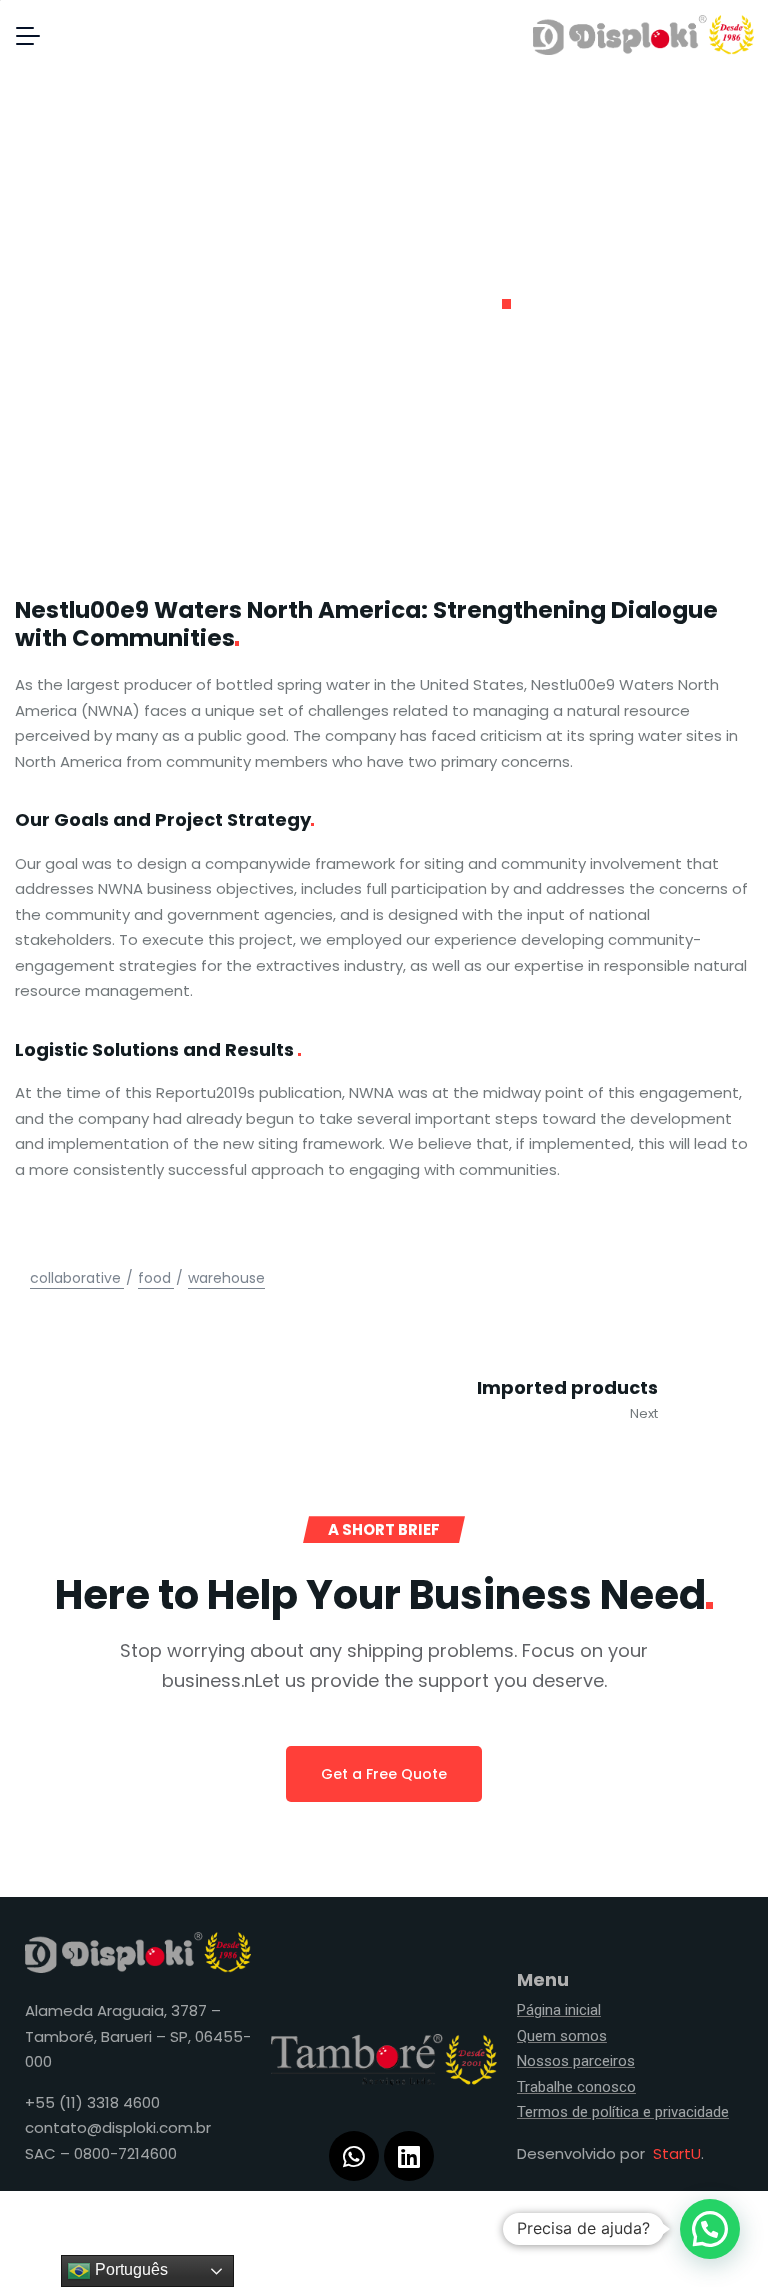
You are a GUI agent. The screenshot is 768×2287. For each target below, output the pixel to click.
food (154, 1278)
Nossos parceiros (576, 2061)
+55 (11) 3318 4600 (92, 2102)
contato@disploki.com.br (118, 2127)
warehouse (226, 1278)
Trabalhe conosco (576, 2087)
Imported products (567, 1388)
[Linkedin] (409, 2156)
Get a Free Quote (384, 1774)
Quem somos (562, 2036)
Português (129, 2269)
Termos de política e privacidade (623, 2112)
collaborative (75, 1278)
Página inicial (559, 2010)
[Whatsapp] (354, 2156)
